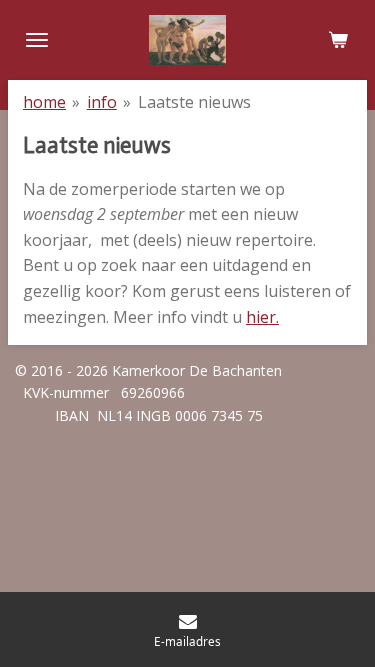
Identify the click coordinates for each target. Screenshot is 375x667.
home (44, 102)
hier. (262, 317)
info (102, 102)
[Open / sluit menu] (37, 40)
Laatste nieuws (194, 102)
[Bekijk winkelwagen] (338, 40)
